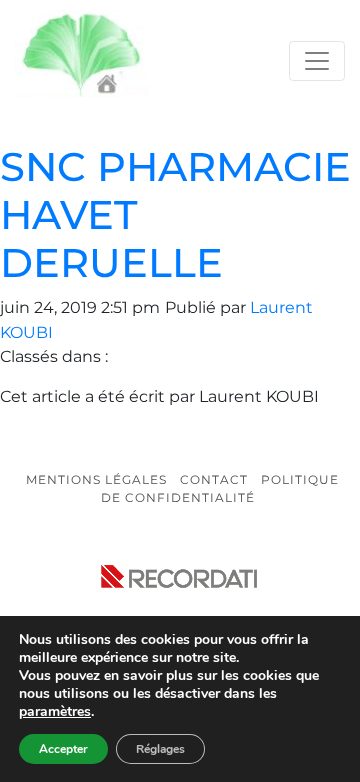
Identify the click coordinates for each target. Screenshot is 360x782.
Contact (214, 479)
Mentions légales (96, 479)
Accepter (63, 749)
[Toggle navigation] (317, 61)
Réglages (160, 749)
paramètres (55, 712)
